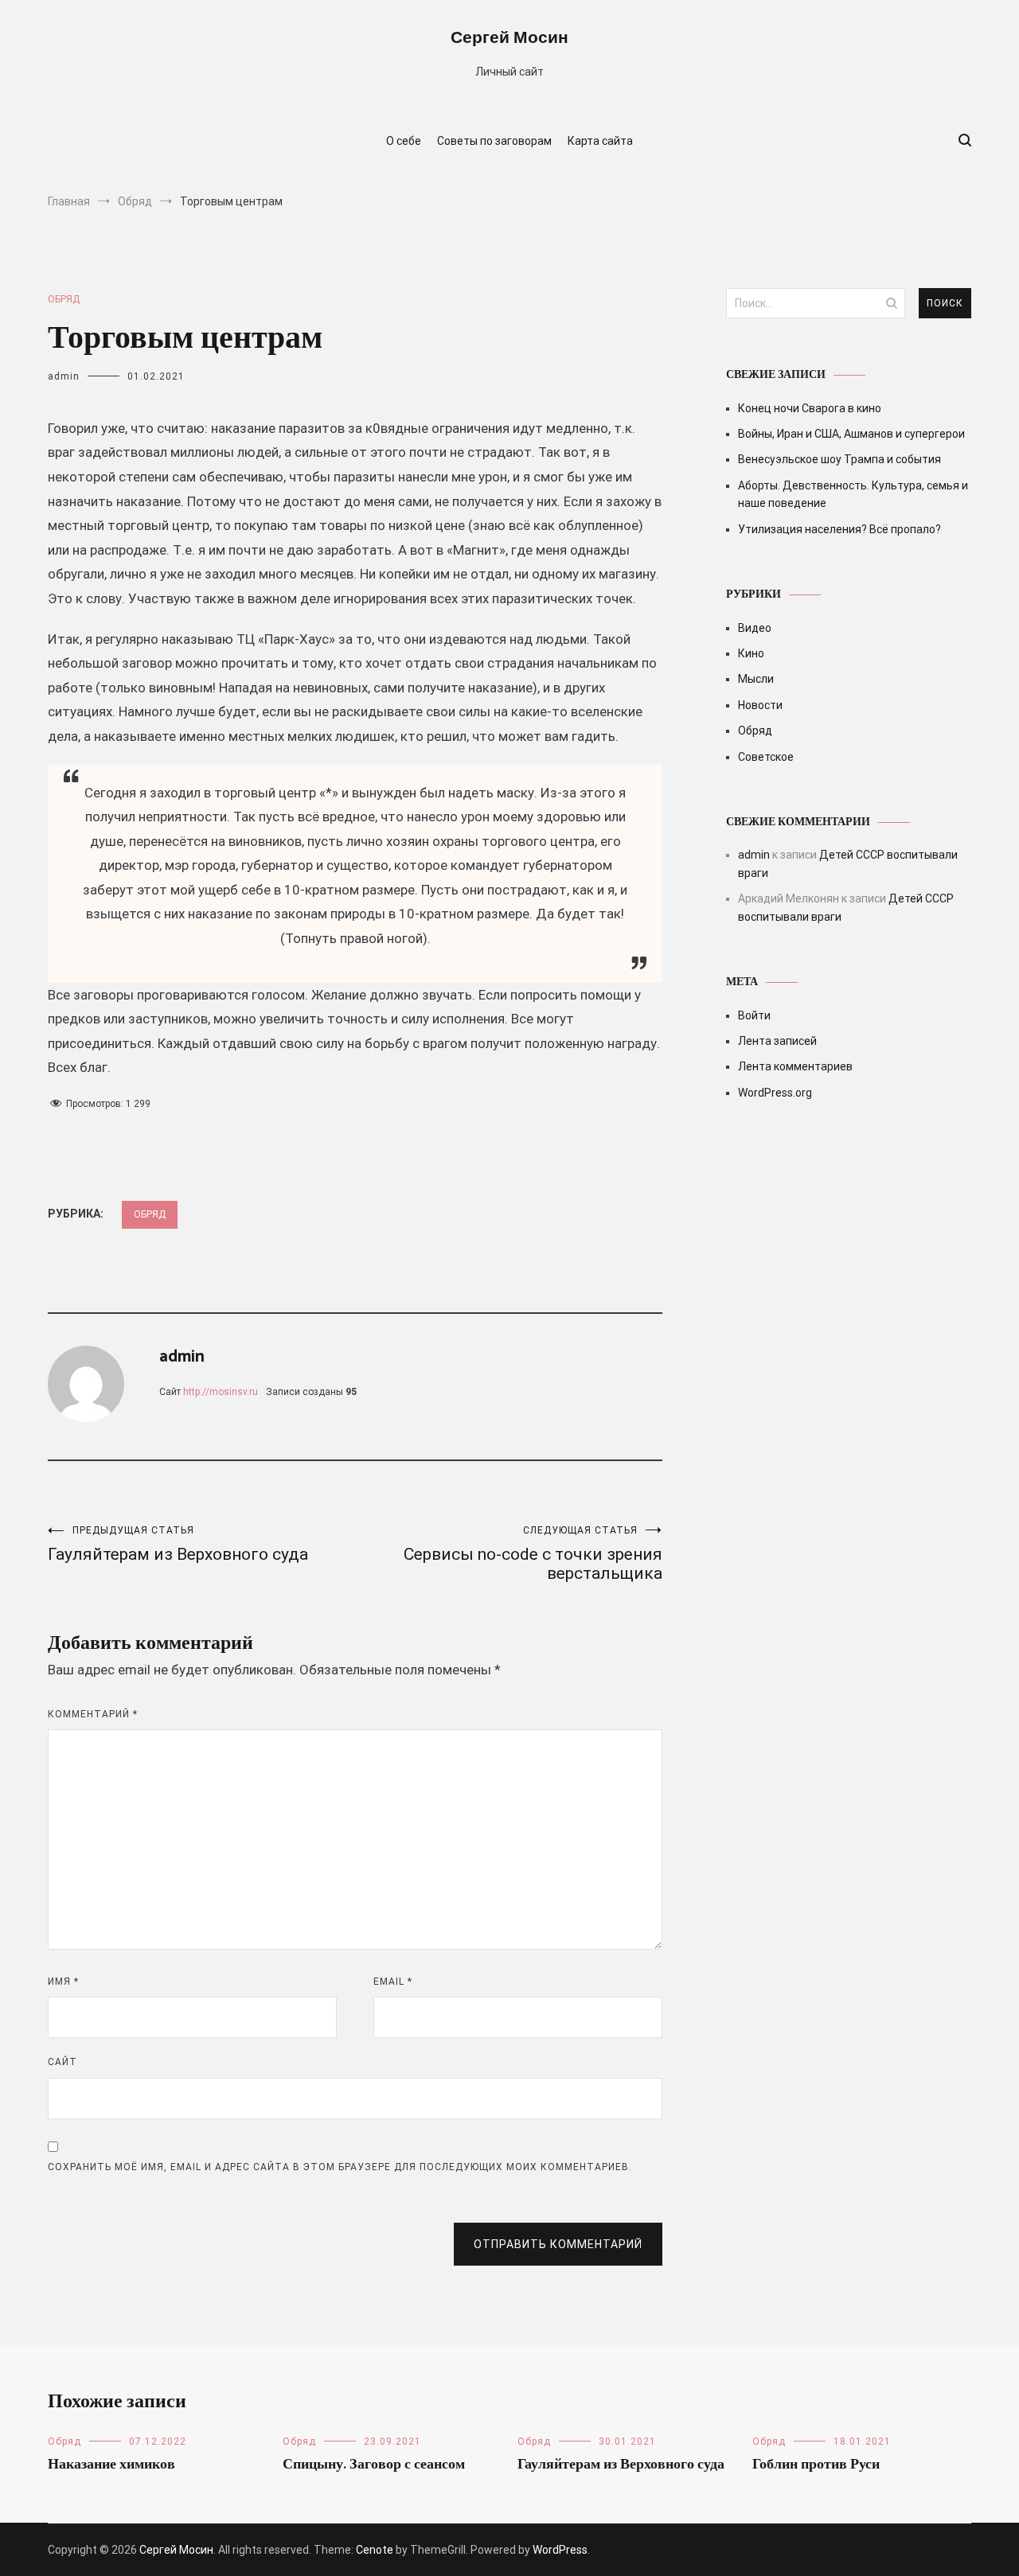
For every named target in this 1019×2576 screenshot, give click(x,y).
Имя (63, 1982)
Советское (766, 757)
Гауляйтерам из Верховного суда (178, 1544)
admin (64, 376)
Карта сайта (600, 141)
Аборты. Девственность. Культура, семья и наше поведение (853, 494)
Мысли (756, 679)
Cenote (375, 2550)
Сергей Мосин (509, 38)
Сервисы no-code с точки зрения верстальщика (533, 1554)
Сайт (62, 2062)
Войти (754, 1015)
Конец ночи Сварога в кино (810, 408)
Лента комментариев (795, 1066)
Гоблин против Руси (816, 2465)
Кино (751, 653)
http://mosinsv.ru (221, 1392)
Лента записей (777, 1041)
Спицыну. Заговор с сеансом (374, 2465)
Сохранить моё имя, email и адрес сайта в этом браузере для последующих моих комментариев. (340, 2167)
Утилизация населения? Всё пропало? (839, 529)
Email (393, 1982)
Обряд (64, 299)
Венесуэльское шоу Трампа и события (839, 459)
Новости (760, 705)
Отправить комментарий (558, 2244)
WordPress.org (775, 1093)
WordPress (560, 2550)
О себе (404, 141)
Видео (755, 628)
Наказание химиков (111, 2465)
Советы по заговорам (494, 141)
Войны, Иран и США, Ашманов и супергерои (851, 434)
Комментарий (93, 1714)
